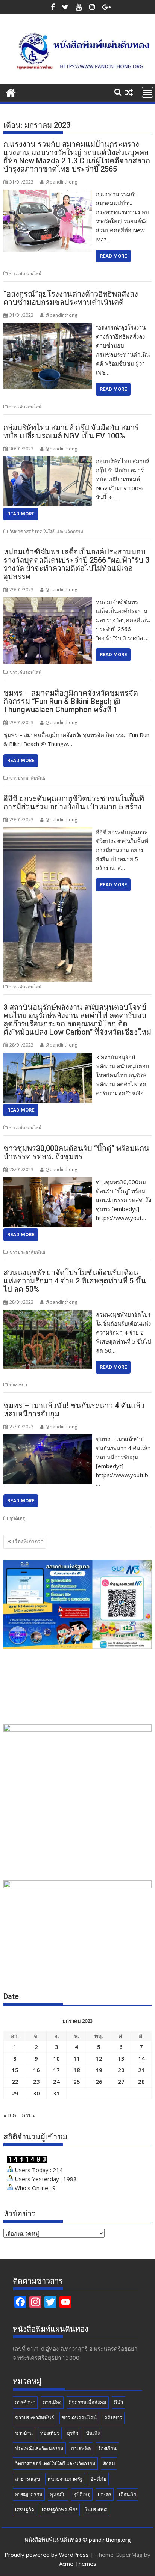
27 (121, 2082)
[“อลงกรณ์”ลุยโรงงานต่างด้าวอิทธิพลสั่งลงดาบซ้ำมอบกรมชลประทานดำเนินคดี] (48, 327)
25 (77, 2082)
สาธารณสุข (27, 2479)
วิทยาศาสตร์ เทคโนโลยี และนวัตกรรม (46, 531)
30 (36, 2093)
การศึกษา (25, 2402)
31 (56, 2093)
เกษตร (105, 2494)
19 (99, 2070)
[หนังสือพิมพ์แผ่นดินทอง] (11, 92)
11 (77, 2058)
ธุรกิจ (73, 2433)
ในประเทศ (96, 2510)
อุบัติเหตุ (17, 1518)
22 (15, 2082)
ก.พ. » (29, 2115)
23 (36, 2082)
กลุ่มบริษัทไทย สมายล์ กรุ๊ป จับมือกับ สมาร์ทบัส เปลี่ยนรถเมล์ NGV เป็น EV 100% (71, 432)
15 (15, 2070)
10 (56, 2058)
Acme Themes (78, 2564)
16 (36, 2070)
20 (121, 2070)
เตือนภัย (128, 2494)
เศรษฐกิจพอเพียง (60, 2510)
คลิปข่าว (113, 2418)
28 (141, 2082)
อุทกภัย (58, 2494)
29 (15, 2093)
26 (99, 2082)
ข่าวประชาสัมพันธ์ (27, 778)
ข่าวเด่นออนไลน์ (25, 273)
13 (121, 2058)
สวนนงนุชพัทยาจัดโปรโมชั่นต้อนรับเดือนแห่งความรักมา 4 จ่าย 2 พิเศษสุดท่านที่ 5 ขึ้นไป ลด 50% (75, 1281)
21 (141, 2070)
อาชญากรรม (29, 2494)
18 (77, 2070)
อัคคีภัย (98, 2479)
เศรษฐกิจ (25, 2510)
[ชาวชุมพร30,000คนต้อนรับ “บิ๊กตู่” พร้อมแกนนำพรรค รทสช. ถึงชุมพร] (48, 1182)
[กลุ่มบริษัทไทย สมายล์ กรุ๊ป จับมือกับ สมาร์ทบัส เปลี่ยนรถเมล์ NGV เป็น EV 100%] (48, 461)
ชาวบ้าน (24, 2433)
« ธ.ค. (10, 2115)
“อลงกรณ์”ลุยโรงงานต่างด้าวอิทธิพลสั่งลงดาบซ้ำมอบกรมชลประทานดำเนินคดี (71, 298)
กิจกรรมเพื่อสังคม (88, 2402)
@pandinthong (61, 182)
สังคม (109, 2463)
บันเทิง (93, 2433)
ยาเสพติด (81, 2448)
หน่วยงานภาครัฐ (65, 2479)
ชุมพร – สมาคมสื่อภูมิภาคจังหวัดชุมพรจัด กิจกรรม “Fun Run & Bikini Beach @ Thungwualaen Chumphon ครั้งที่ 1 (71, 701)
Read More (113, 256)
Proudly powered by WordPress (47, 2555)
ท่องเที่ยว (18, 1385)
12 (99, 2058)
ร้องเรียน (107, 2448)
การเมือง (52, 2402)
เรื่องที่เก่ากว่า (28, 1541)
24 (56, 2082)
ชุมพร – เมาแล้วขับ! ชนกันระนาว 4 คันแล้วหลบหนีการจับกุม (74, 1410)
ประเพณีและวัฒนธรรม (39, 2448)
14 (141, 2058)
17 (56, 2070)
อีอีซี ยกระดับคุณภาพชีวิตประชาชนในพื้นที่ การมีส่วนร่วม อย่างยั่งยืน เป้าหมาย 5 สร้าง (74, 803)
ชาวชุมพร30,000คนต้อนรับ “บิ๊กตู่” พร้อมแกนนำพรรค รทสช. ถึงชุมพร (76, 1152)
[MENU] (147, 92)
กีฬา (119, 2402)
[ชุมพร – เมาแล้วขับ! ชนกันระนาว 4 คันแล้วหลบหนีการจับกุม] (48, 1439)
